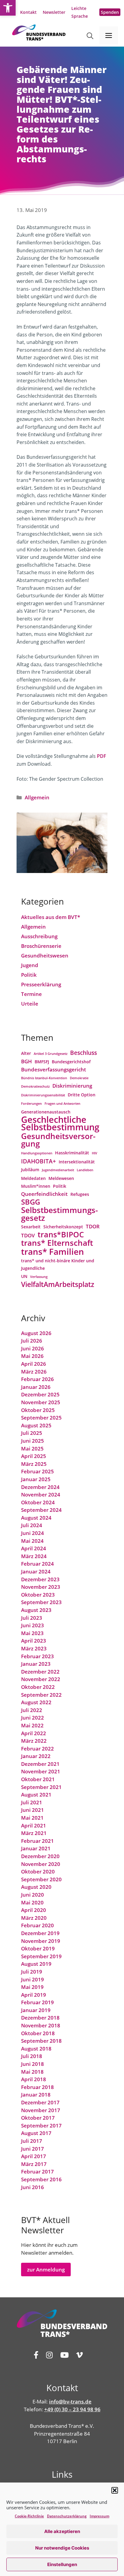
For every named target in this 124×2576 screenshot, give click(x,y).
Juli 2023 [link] (32, 1618)
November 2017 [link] (41, 2110)
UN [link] (24, 1276)
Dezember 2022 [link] (40, 1672)
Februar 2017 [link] (37, 2172)
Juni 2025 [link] (33, 1441)
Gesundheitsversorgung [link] (58, 1140)
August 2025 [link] (36, 1425)
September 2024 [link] (41, 1510)
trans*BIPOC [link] (61, 1235)
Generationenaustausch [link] (46, 1112)
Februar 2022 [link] (37, 1749)
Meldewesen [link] (61, 1178)
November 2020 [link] (41, 1864)
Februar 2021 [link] (37, 1841)
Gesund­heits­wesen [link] (45, 956)
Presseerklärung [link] (41, 984)
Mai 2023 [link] (32, 1633)
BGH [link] (26, 1061)
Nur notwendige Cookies (62, 2548)
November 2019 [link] (41, 1941)
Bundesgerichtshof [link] (71, 1062)
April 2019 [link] (34, 1995)
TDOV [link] (28, 1235)
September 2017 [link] (41, 2126)
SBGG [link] (31, 1202)
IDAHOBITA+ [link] (39, 1161)
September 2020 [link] (41, 1879)
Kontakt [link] (28, 12)
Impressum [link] (99, 2516)
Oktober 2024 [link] (38, 1502)
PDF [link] (102, 756)
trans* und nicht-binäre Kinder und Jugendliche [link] (58, 1265)
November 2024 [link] (41, 1495)
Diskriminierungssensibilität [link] (43, 1095)
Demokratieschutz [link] (35, 1086)
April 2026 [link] (34, 1364)
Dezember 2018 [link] (40, 2018)
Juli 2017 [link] (32, 2141)
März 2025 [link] (34, 1464)
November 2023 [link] (41, 1587)
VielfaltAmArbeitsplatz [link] (58, 1285)
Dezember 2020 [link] (40, 1856)
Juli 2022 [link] (32, 1710)
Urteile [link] (30, 1004)
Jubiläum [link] (30, 1170)
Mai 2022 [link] (32, 1725)
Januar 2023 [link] (36, 1664)
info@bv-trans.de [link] (70, 2401)
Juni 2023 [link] (33, 1625)
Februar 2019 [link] (37, 2002)
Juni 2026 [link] (33, 1348)
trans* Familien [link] (53, 1252)
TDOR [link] (93, 1226)
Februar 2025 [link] (37, 1471)
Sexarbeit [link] (31, 1227)
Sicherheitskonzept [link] (63, 1227)
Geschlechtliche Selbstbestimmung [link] (60, 1124)
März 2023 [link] (34, 1648)
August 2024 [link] (36, 1518)
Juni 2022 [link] (33, 1718)
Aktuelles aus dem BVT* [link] (51, 917)
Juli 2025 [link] (32, 1433)
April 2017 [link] (34, 2156)
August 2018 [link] (36, 2049)
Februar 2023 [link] (37, 1656)
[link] (8, 8)
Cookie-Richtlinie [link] (29, 2516)
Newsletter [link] (54, 12)
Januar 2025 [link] (36, 1479)
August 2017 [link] (36, 2133)
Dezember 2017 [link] (40, 2102)
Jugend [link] (30, 965)
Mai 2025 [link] (32, 1449)
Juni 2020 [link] (33, 1895)
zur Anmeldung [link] (46, 2270)
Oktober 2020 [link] (38, 1872)
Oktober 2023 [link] (38, 1595)
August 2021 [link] (36, 1795)
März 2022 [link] (34, 1741)
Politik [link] (29, 975)
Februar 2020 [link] (37, 1925)
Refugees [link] (80, 1194)
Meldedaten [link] (33, 1178)
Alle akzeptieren (62, 2531)
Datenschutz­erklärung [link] (67, 2516)
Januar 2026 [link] (36, 1387)
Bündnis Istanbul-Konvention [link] (44, 1078)
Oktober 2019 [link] (38, 1948)
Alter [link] (26, 1053)
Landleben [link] (85, 1170)
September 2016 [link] (41, 2179)
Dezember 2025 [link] (40, 1394)
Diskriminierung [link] (72, 1086)
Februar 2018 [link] (37, 2087)
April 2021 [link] (34, 1826)
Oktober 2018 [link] (38, 2033)
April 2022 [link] (34, 1733)
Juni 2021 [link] (33, 1810)
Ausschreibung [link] (39, 936)
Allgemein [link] (37, 797)
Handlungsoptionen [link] (37, 1153)
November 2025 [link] (41, 1402)
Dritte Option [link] (82, 1095)
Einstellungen (62, 2564)
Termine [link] (31, 994)
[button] (115, 2490)
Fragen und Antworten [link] (62, 1104)
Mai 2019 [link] (32, 1987)
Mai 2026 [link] (32, 1356)
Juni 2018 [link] (33, 2064)
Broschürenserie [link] (41, 946)
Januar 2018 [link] (36, 2095)
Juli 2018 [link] (32, 2056)
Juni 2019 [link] (33, 1979)
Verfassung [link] (39, 1277)
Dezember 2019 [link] (40, 1933)
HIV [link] (95, 1153)
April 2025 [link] (34, 1456)
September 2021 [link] (41, 1787)
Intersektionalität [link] (77, 1162)
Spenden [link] (110, 12)
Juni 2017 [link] (33, 2149)
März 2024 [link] (34, 1556)
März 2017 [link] (34, 2164)
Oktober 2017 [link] (38, 2118)
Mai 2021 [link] (32, 1818)
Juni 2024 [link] (33, 1533)
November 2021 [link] (41, 1771)
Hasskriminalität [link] (72, 1153)
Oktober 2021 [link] (38, 1779)
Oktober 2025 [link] (38, 1410)
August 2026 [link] (36, 1333)
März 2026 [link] (34, 1372)
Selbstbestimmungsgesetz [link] (59, 1214)
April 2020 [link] (34, 1910)
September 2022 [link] (41, 1695)
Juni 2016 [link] (33, 2187)
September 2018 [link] (41, 2041)
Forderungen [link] (31, 1104)
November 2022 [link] (41, 1679)
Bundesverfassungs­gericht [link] (54, 1069)
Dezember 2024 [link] (40, 1487)
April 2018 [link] (34, 2079)
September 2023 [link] (41, 1602)
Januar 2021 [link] (36, 1848)
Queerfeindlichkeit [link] (44, 1194)
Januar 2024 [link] (36, 1571)
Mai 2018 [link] (32, 2072)
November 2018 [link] (41, 2025)
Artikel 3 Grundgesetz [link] (51, 1054)
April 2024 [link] (34, 1548)
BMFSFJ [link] (42, 1062)
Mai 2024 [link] (32, 1541)
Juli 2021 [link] (32, 1802)
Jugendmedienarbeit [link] (58, 1170)
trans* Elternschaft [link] (57, 1243)
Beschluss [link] (84, 1053)
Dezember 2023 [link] (40, 1579)
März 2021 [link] (34, 1833)
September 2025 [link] (41, 1418)
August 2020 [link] (36, 1887)
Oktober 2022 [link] (38, 1687)
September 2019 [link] (41, 1956)
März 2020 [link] (34, 1918)
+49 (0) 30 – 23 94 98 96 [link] (72, 2409)
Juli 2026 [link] (32, 1341)
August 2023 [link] (36, 1610)
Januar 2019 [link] (36, 2010)
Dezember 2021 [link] (40, 1764)
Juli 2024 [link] (32, 1525)
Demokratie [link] (79, 1078)
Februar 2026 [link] (37, 1379)
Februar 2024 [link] (37, 1564)
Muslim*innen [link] (36, 1186)
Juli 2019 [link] (32, 1972)
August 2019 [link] (36, 1964)
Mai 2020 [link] (32, 1902)
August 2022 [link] (36, 1702)
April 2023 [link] (34, 1641)
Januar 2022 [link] (36, 1756)
